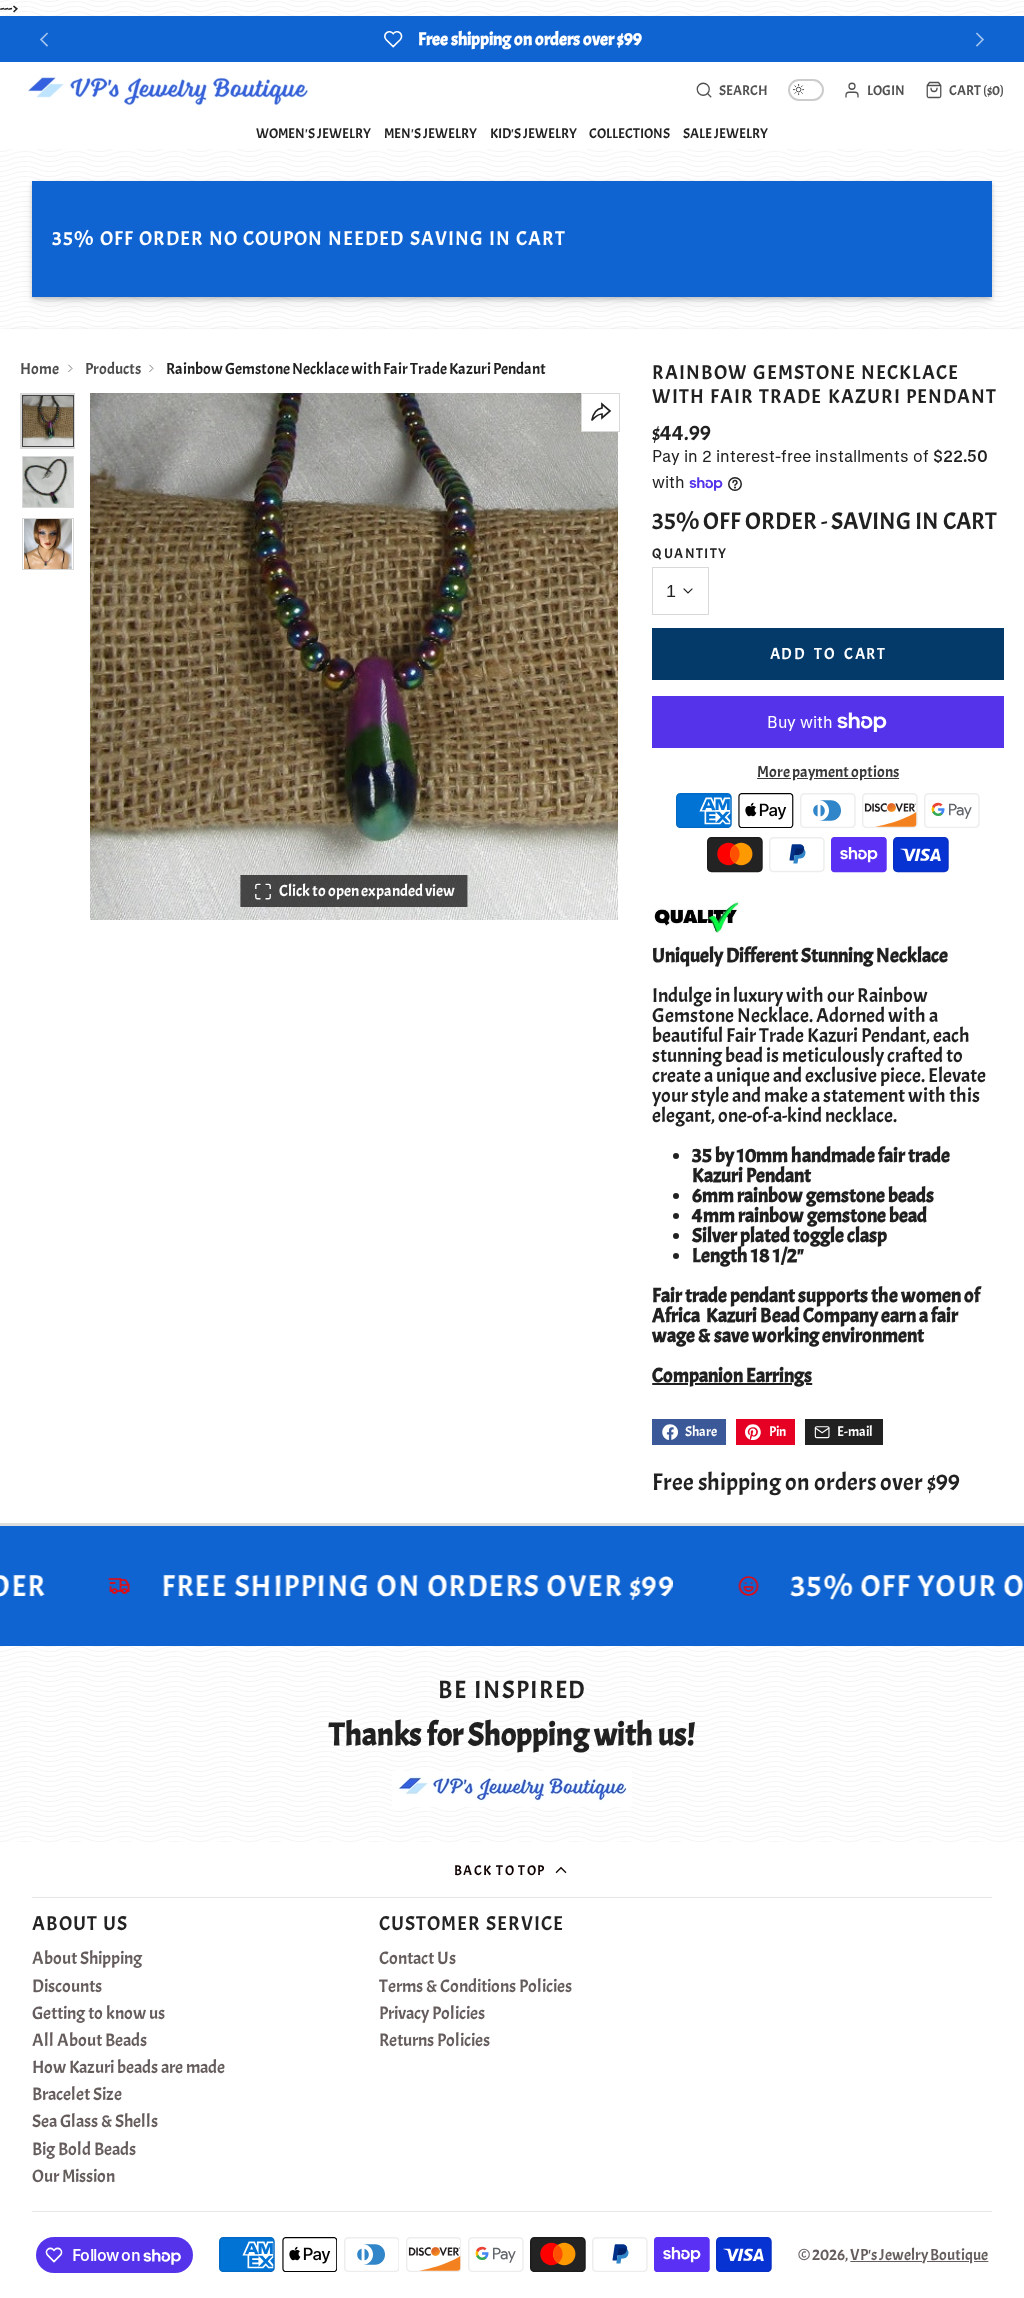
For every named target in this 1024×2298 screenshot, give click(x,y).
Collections (629, 133)
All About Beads (89, 2041)
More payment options (828, 772)
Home (39, 369)
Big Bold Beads (84, 2150)
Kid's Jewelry (533, 133)
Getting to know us (98, 2014)
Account (874, 90)
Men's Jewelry (430, 133)
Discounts (67, 1987)
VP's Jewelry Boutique (919, 2255)
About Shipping (87, 1959)
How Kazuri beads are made (128, 2068)
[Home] (167, 90)
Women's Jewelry (313, 133)
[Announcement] (512, 39)
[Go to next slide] (980, 39)
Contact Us (417, 1959)
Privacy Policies (432, 2014)
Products (113, 369)
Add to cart (828, 654)
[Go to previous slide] (44, 39)
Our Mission (73, 2177)
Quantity (690, 553)
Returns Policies (434, 2041)
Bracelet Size (77, 2095)
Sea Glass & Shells (95, 2122)
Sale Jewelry (725, 133)
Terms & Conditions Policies (475, 1987)
